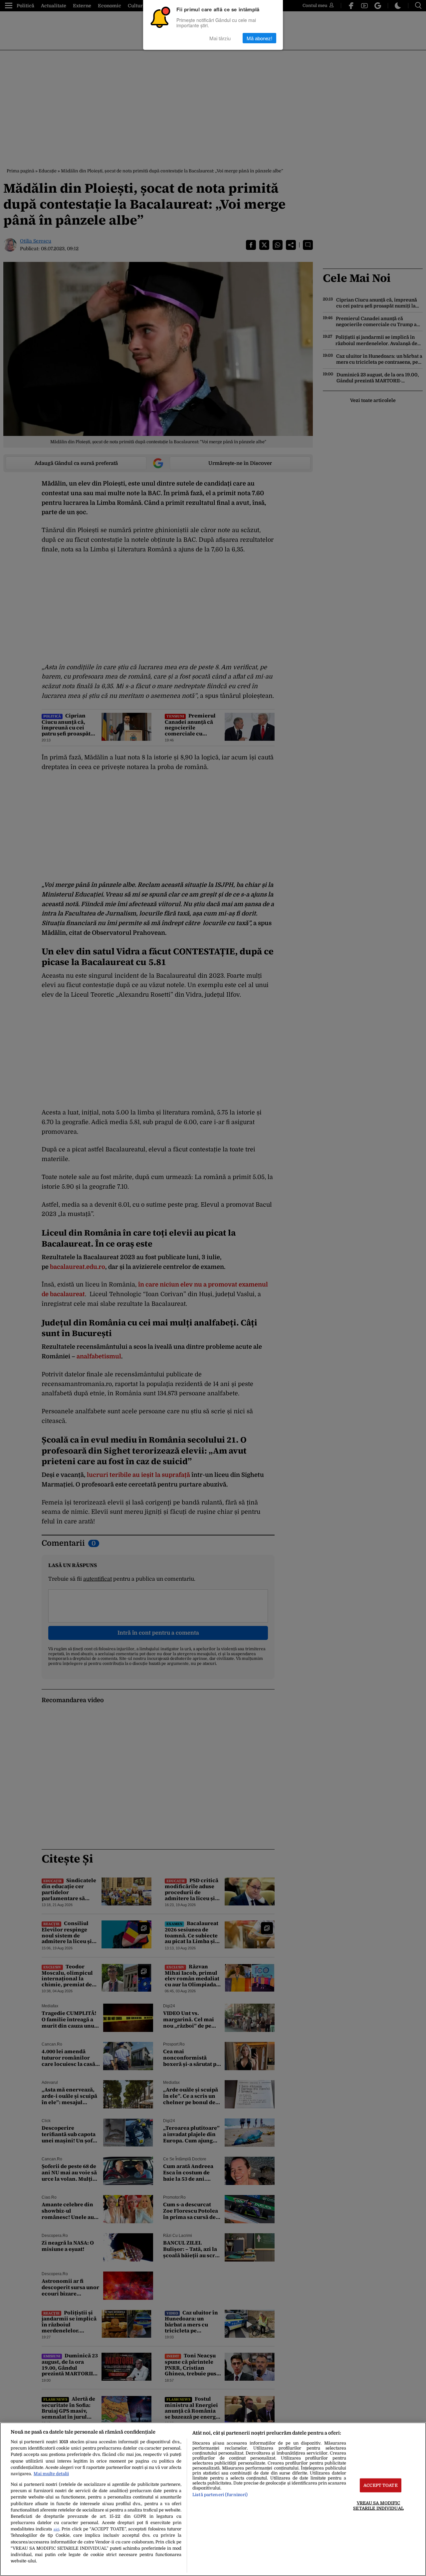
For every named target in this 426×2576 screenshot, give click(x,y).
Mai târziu (220, 38)
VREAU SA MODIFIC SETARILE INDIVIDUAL (378, 2505)
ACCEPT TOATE (381, 2485)
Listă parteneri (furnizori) (220, 2495)
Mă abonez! (259, 38)
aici (56, 2529)
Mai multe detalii (51, 2474)
